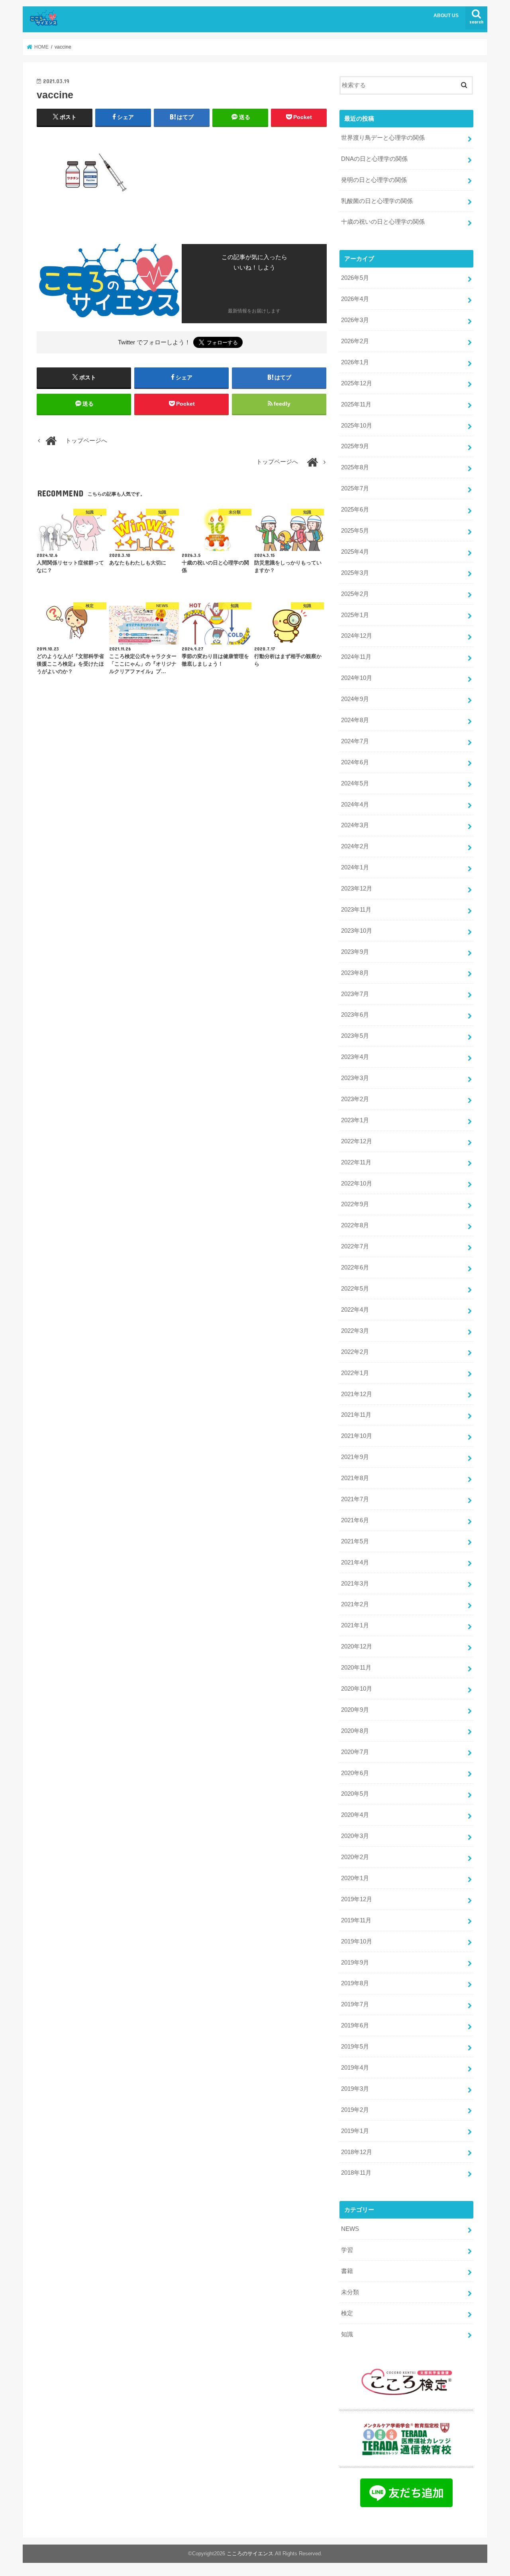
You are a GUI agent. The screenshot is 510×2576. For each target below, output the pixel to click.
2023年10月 (357, 931)
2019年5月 (355, 2047)
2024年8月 (355, 720)
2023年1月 (355, 1120)
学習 (347, 2250)
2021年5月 (355, 1541)
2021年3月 (355, 1584)
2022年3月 (355, 1331)
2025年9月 (355, 446)
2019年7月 (355, 2004)
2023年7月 (355, 994)
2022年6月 (355, 1267)
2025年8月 (355, 467)
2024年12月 (357, 636)
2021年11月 (356, 1415)
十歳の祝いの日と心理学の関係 (383, 222)
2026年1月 (355, 362)
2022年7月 (355, 1246)
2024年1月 (355, 867)
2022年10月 (357, 1184)
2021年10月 (357, 1436)
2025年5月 (355, 531)
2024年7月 (355, 741)
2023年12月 (357, 889)
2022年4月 (355, 1310)
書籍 (347, 2271)
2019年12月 (357, 1899)
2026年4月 (355, 299)
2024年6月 (355, 762)
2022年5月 (355, 1289)
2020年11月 (356, 1668)
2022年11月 (356, 1162)
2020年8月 (355, 1731)
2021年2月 (355, 1604)
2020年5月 (355, 1794)
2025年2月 (355, 594)
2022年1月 (355, 1373)
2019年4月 (355, 2068)
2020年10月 (357, 1689)
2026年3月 (355, 320)
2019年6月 (355, 2025)
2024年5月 (355, 783)
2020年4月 (355, 1815)
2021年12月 (357, 1394)
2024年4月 (355, 805)
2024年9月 (355, 699)
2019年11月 (356, 1920)
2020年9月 (355, 1710)
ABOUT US (446, 16)
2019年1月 (355, 2131)
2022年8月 (355, 1225)
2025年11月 (356, 404)
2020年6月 (355, 1773)
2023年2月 (355, 1099)
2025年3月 (355, 573)
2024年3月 (355, 825)
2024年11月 (356, 657)
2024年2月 (355, 846)
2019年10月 (357, 1941)
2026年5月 (355, 278)
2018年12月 (357, 2152)
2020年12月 (357, 1646)
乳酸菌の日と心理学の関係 (377, 201)
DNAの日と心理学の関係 (374, 159)
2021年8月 (355, 1478)
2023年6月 (355, 1015)
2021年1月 (355, 1625)
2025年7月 (355, 488)
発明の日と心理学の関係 (374, 180)
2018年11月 (356, 2173)
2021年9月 (355, 1457)
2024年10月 (357, 678)
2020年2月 (355, 1857)
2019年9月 (355, 1963)
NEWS (350, 2229)
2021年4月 (355, 1562)
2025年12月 (357, 383)
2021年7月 (355, 1499)
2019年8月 (355, 1983)
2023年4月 (355, 1057)
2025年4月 (355, 552)
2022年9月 (355, 1204)
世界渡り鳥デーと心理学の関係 (383, 138)
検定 (347, 2313)
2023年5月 (355, 1036)
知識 (347, 2334)
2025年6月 (355, 510)
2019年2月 (355, 2110)
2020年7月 (355, 1752)
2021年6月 (355, 1520)
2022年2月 (355, 1352)
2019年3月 (355, 2089)
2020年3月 (355, 1836)
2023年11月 (356, 910)
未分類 (350, 2292)
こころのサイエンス (250, 2554)
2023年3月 (355, 1078)
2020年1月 (355, 1878)
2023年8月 (355, 973)
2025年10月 (357, 426)
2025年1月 (355, 615)
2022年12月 (357, 1141)
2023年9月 (355, 952)
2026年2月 (355, 341)
